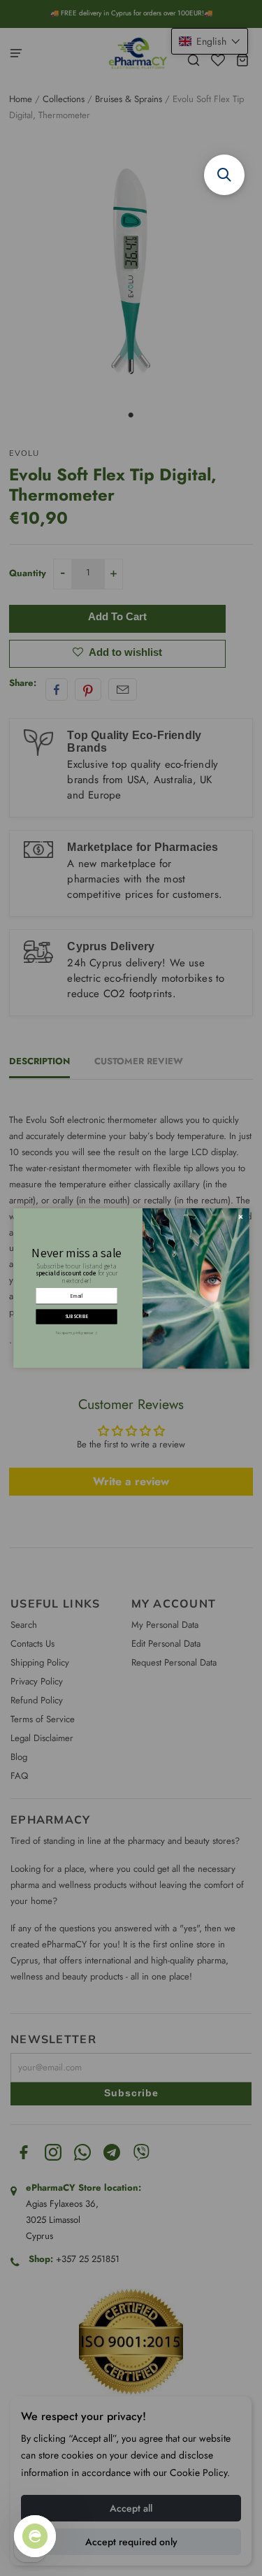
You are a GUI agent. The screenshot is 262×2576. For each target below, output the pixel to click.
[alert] (131, 1288)
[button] (224, 175)
